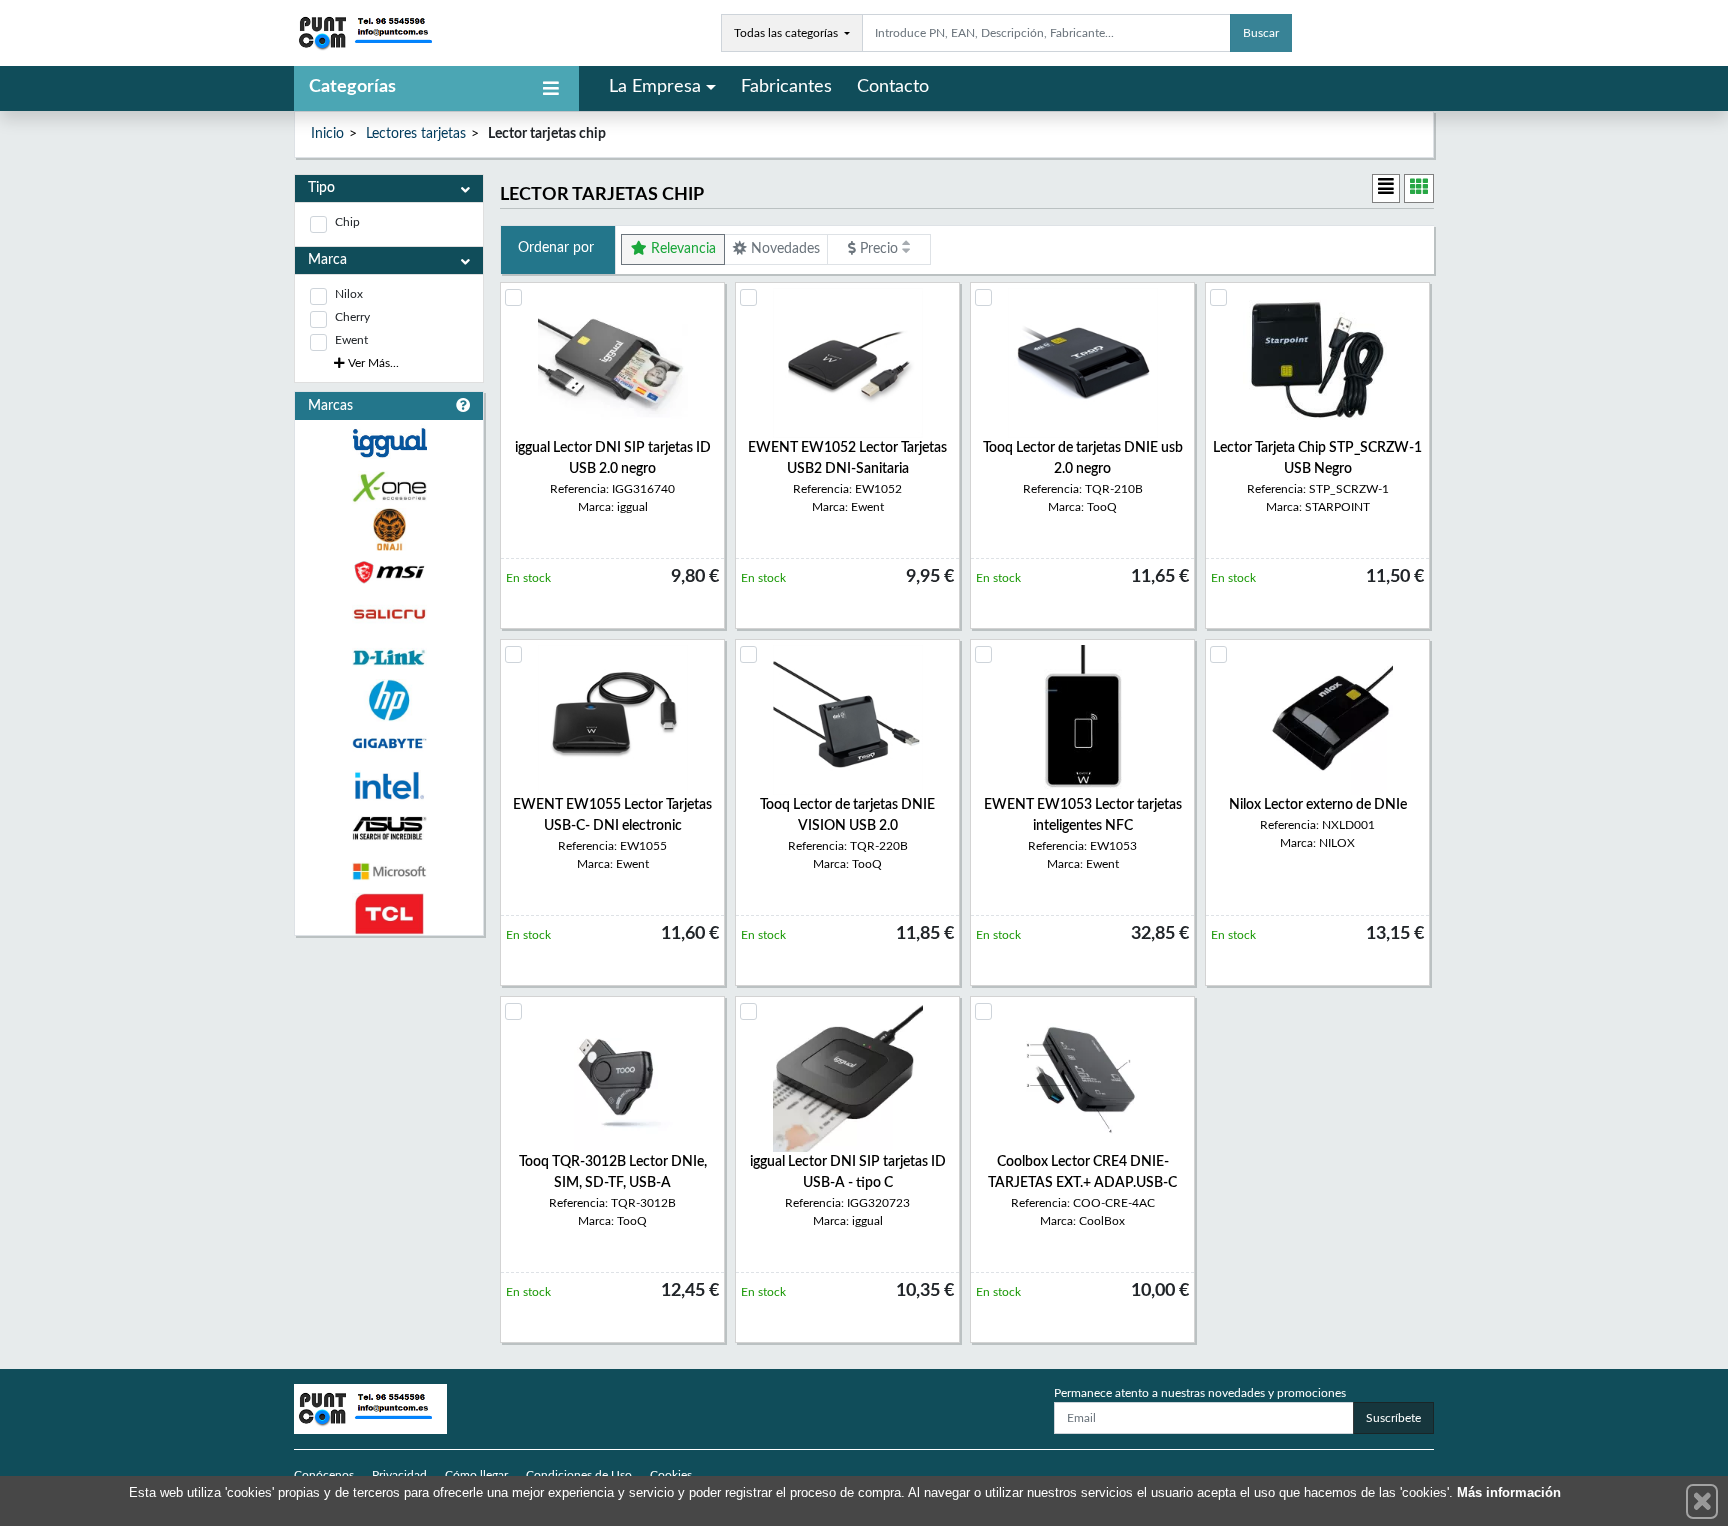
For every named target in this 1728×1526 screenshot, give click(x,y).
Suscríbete (1393, 1418)
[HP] (389, 700)
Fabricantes (786, 87)
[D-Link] (389, 657)
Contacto (893, 87)
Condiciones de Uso (579, 1475)
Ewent (351, 340)
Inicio (327, 134)
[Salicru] (389, 614)
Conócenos (324, 1475)
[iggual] (389, 442)
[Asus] (389, 828)
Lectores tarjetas (416, 134)
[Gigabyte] (389, 743)
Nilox (349, 294)
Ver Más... (372, 363)
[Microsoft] (389, 871)
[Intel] (389, 785)
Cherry (352, 317)
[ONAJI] (389, 529)
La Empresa (655, 87)
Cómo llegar (476, 1475)
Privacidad (399, 1475)
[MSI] (389, 572)
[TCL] (389, 914)
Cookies (671, 1475)
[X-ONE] (389, 486)
